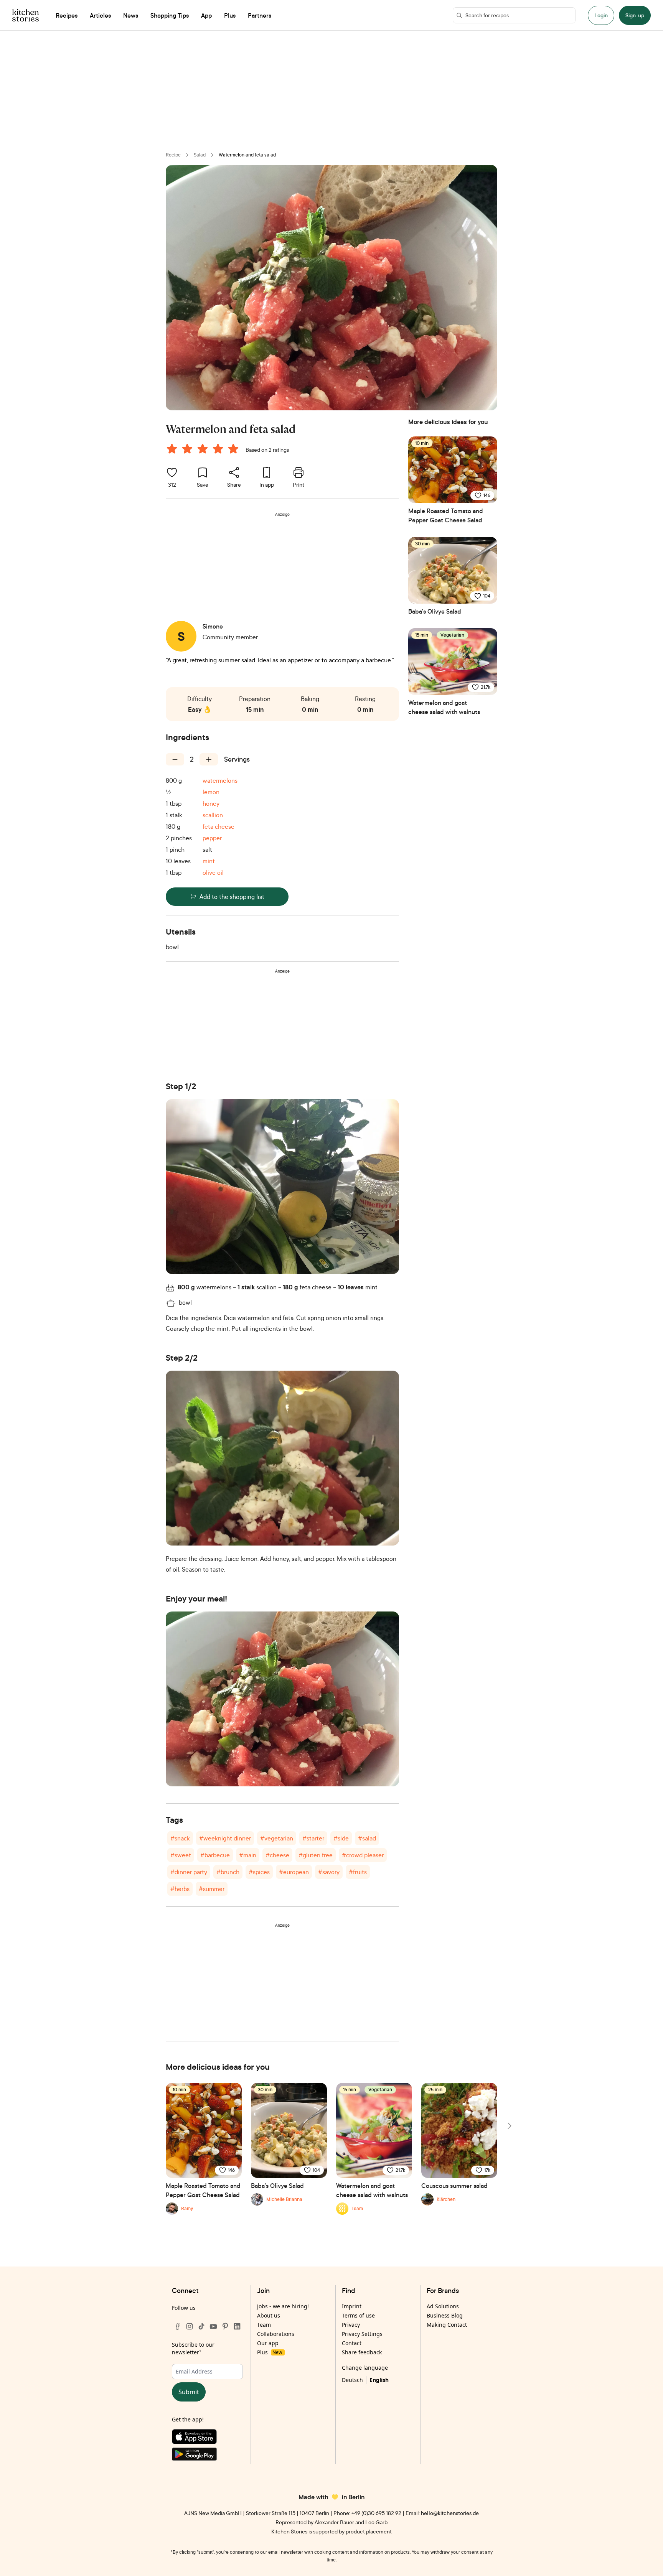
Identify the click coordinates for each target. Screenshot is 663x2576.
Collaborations (276, 2334)
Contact (352, 2343)
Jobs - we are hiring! (283, 2306)
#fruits (358, 1872)
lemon (211, 792)
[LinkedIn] (237, 2326)
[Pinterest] (225, 2326)
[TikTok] (201, 2326)
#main (248, 1855)
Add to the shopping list (232, 897)
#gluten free (316, 1855)
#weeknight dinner (225, 1838)
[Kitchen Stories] (26, 15)
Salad (200, 155)
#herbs (180, 1889)
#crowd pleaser (363, 1855)
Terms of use (358, 2315)
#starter (313, 1838)
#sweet (181, 1855)
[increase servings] (209, 759)
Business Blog (445, 2315)
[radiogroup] (204, 450)
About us (269, 2315)
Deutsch (352, 2380)
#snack (180, 1838)
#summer (212, 1889)
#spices (259, 1872)
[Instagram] (190, 2326)
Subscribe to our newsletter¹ (193, 2348)
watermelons (220, 780)
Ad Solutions (443, 2306)
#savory (329, 1872)
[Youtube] (213, 2326)
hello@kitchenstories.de (450, 2513)
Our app (268, 2343)
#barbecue (215, 1855)
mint (209, 861)
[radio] (172, 449)
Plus (270, 2352)
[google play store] (207, 2456)
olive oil (213, 872)
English (379, 2380)
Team (264, 2325)
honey (211, 803)
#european (294, 1872)
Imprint (352, 2306)
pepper (212, 838)
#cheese (277, 1855)
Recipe (173, 155)
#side (341, 1838)
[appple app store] (207, 2438)
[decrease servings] (175, 759)
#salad (367, 1838)
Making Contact (447, 2325)
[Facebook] (178, 2326)
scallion (213, 815)
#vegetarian (277, 1838)
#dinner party (189, 1872)
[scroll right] (509, 2126)
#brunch (228, 1872)
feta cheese (219, 826)
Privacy (351, 2325)
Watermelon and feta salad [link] (247, 155)
